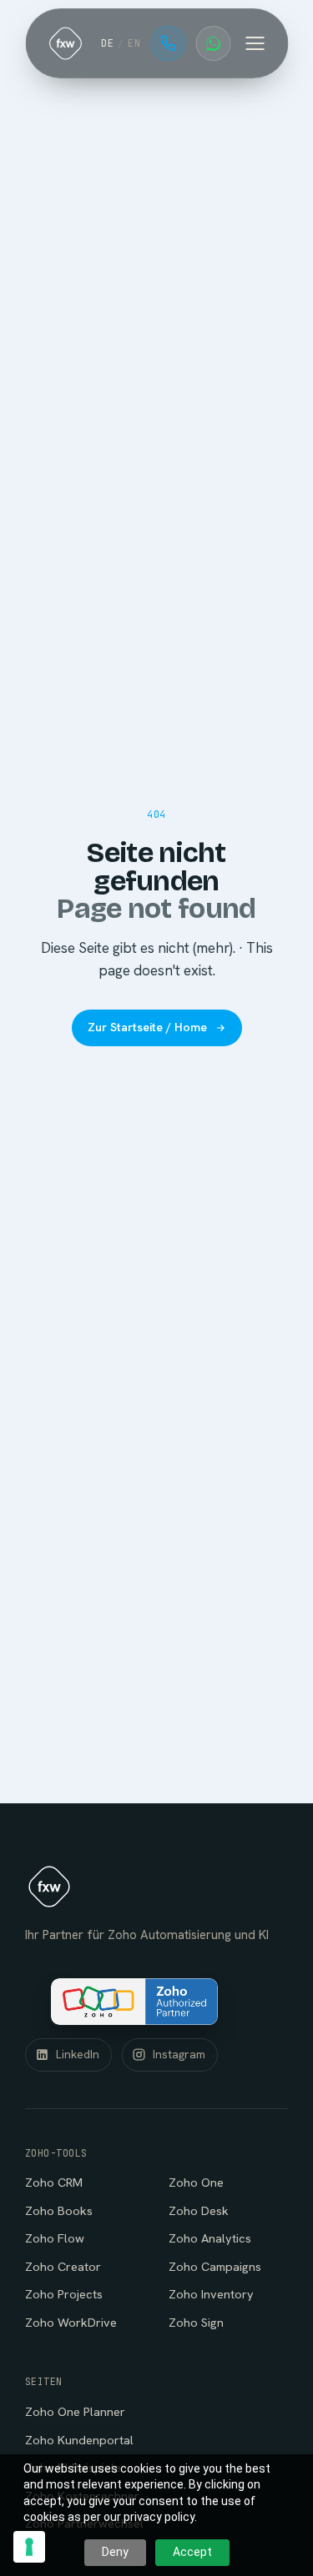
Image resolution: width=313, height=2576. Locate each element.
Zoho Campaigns (215, 2266)
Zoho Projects (64, 2294)
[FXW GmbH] (65, 43)
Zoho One (196, 2182)
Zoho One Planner (75, 2411)
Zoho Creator (63, 2266)
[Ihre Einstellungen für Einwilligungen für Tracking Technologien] (29, 2547)
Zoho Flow (55, 2238)
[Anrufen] (168, 43)
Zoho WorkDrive (71, 2322)
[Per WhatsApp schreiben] (213, 43)
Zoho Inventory (211, 2294)
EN (134, 43)
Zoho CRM (54, 2182)
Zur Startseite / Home (147, 1027)
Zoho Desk (199, 2210)
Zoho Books (59, 2210)
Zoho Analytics (210, 2238)
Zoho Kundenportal (79, 2440)
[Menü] (255, 43)
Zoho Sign (196, 2322)
